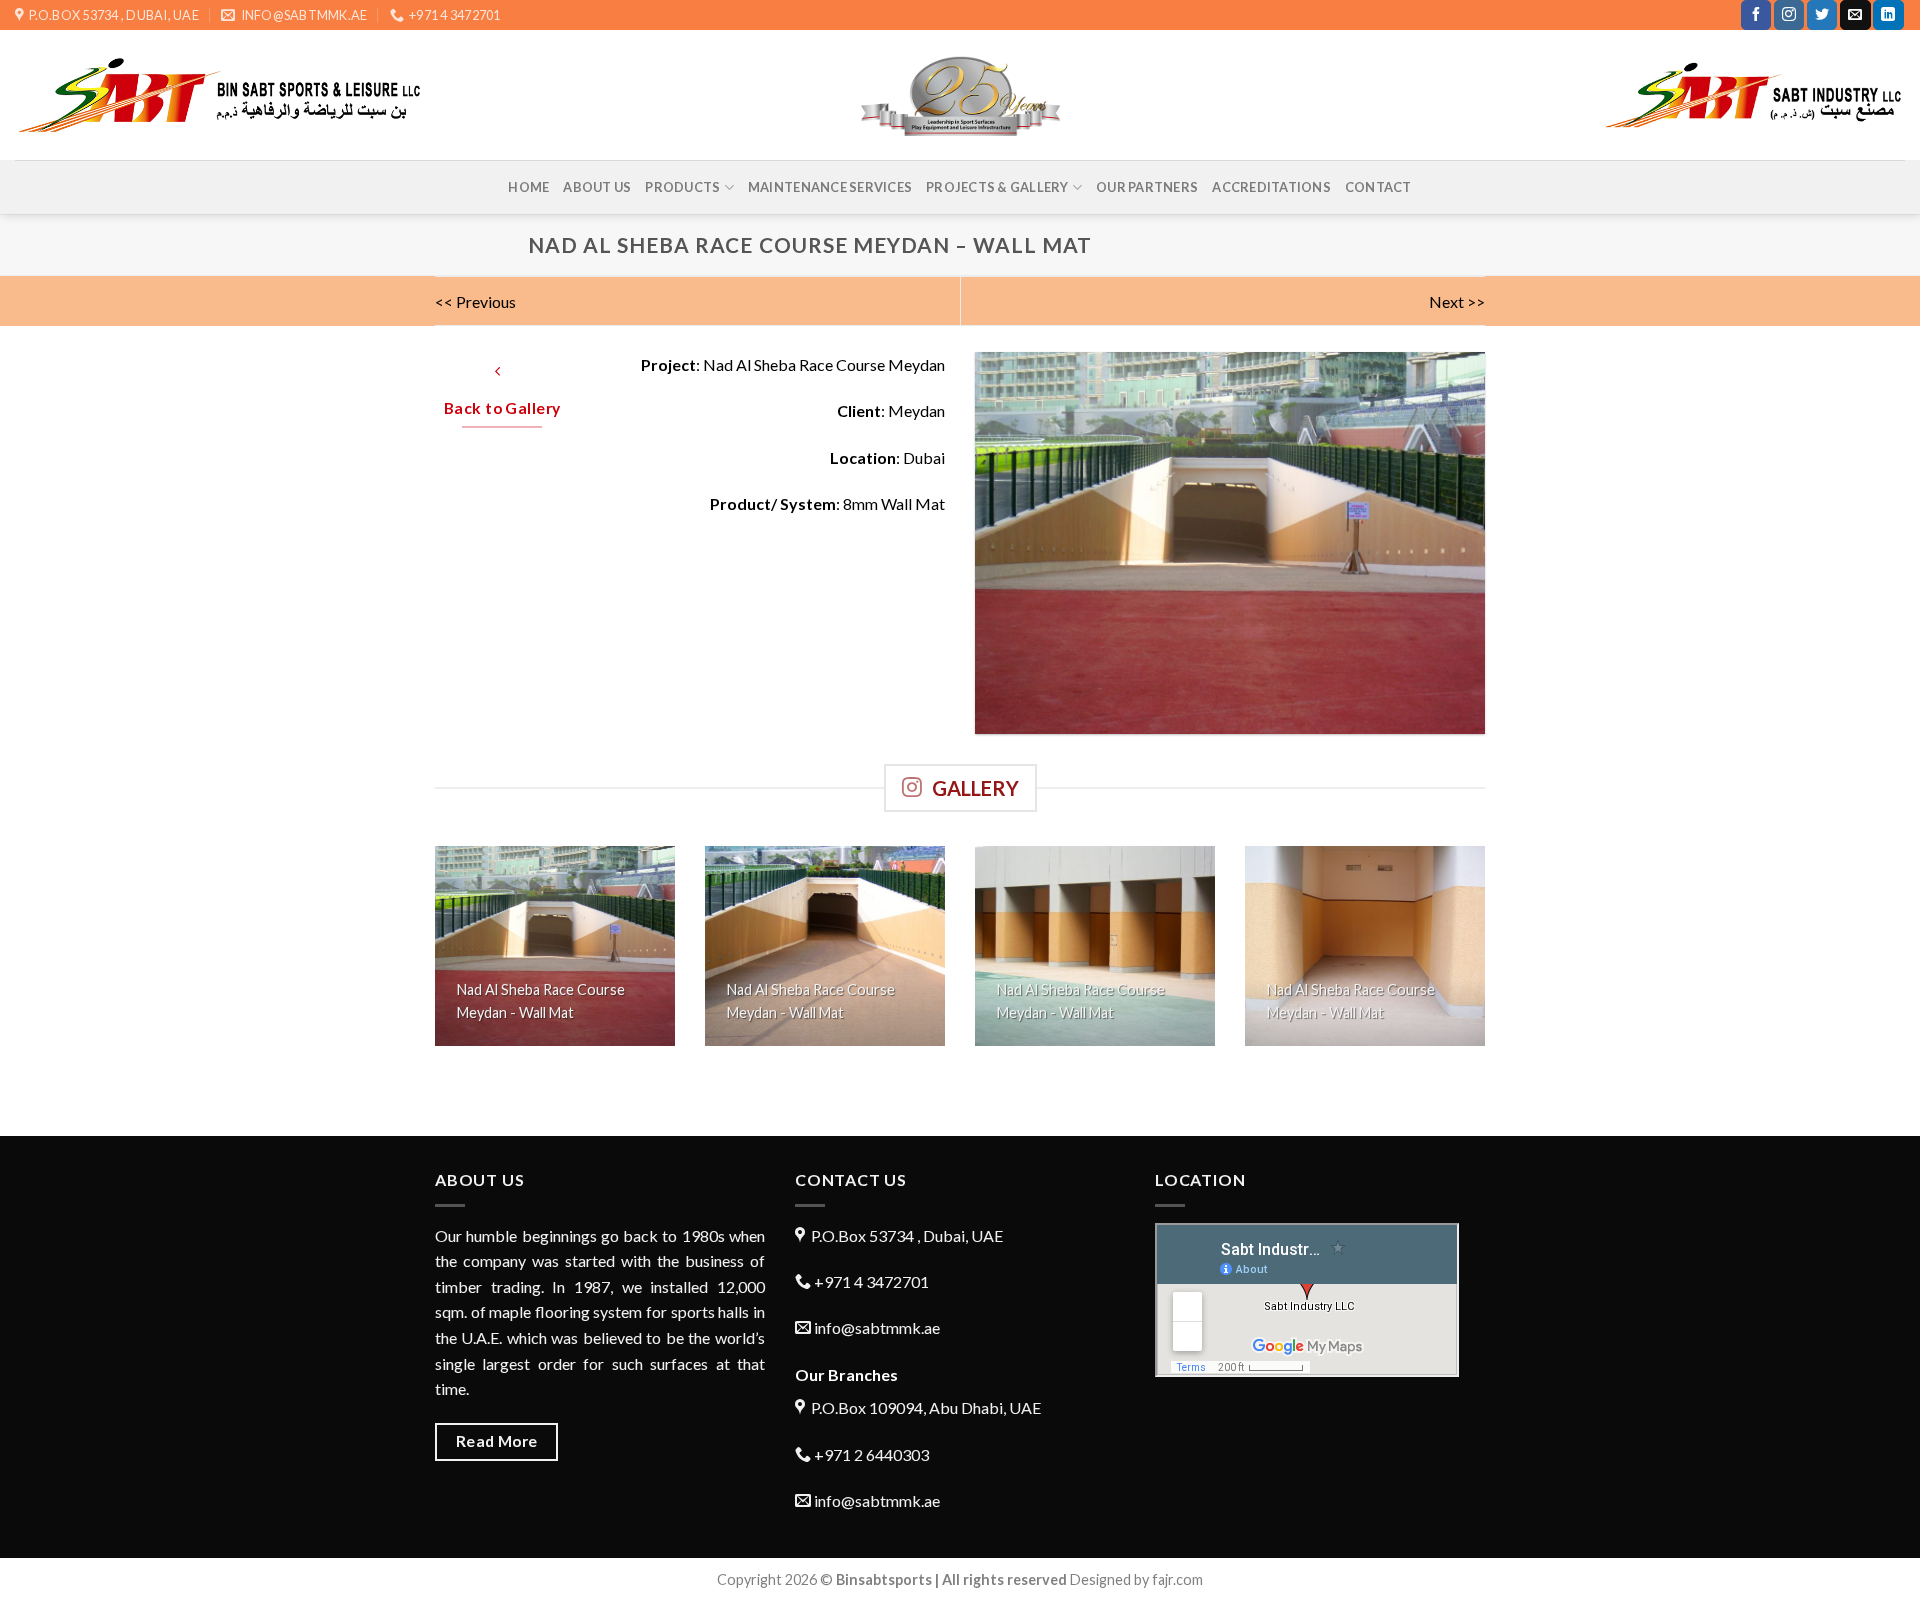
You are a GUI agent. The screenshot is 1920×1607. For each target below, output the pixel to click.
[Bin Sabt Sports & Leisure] (960, 95)
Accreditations (1271, 187)
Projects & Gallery (997, 187)
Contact (1378, 187)
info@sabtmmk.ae (877, 1327)
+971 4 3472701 (870, 1281)
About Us (597, 187)
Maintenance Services (830, 187)
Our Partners (1147, 187)
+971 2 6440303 (870, 1454)
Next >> (1457, 301)
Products (682, 187)
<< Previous (475, 301)
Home (528, 187)
